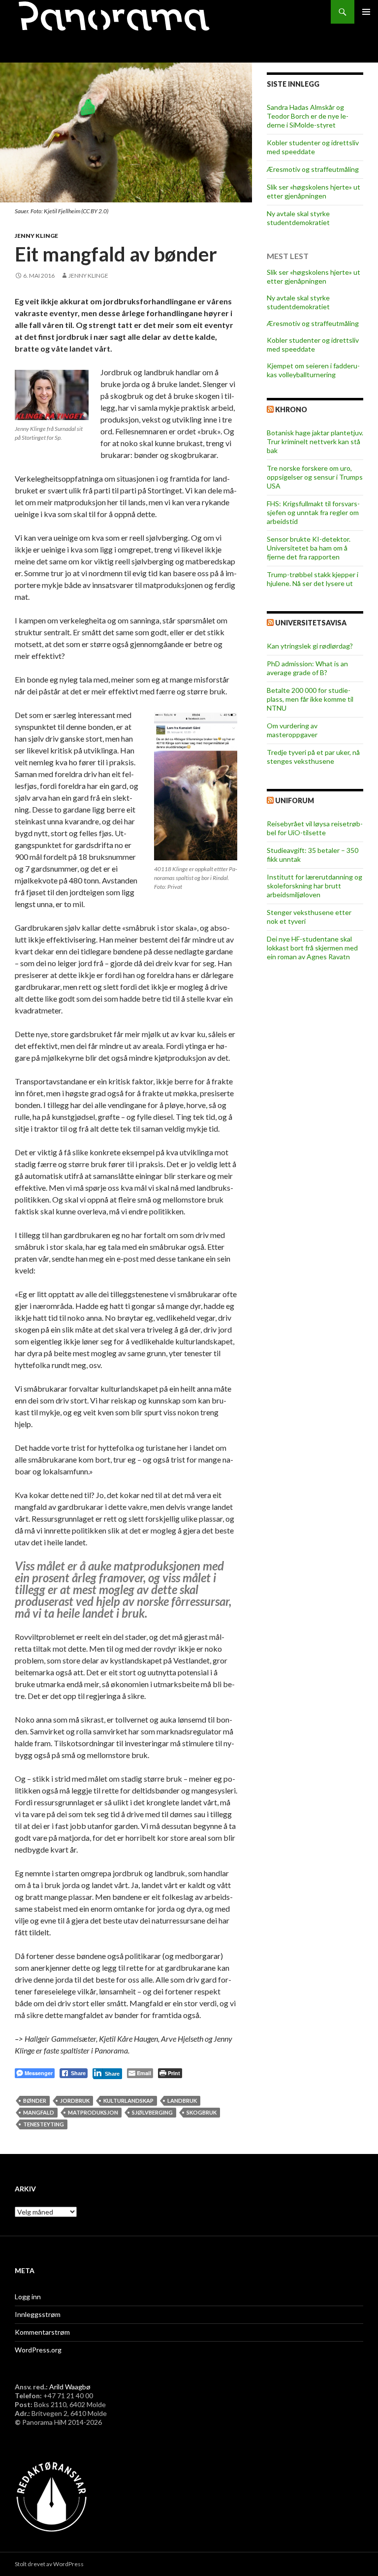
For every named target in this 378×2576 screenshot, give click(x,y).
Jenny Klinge (36, 236)
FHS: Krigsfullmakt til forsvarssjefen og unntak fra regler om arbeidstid (313, 512)
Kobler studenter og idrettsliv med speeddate (313, 147)
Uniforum (295, 800)
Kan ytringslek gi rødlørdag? (310, 646)
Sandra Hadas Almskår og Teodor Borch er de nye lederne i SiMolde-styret (308, 116)
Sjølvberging (152, 2112)
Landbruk (182, 2101)
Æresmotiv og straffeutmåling (313, 169)
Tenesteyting (44, 2124)
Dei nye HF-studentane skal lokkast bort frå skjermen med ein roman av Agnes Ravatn (312, 948)
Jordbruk (75, 2101)
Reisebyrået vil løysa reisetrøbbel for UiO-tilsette (315, 828)
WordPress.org (38, 2350)
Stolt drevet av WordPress (49, 2564)
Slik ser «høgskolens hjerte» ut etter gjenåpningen (314, 191)
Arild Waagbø (70, 2387)
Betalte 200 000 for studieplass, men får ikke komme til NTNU (310, 699)
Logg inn (28, 2297)
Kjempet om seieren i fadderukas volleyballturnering (313, 370)
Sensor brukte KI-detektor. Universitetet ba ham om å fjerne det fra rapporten (309, 548)
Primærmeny (366, 12)
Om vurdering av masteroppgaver (292, 730)
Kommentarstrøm (42, 2332)
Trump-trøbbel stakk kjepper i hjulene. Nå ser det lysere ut (313, 579)
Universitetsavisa (311, 623)
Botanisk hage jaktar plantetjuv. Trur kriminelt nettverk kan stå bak (315, 441)
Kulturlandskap (128, 2101)
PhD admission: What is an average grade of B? (307, 668)
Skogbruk (202, 2112)
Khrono (291, 409)
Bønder (35, 2101)
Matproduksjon (93, 2112)
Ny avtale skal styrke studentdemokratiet (298, 218)
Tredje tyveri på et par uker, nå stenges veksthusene (313, 757)
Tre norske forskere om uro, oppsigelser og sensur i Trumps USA (315, 477)
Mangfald (39, 2112)
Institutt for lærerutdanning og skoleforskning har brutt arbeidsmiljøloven (315, 886)
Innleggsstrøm (38, 2314)
